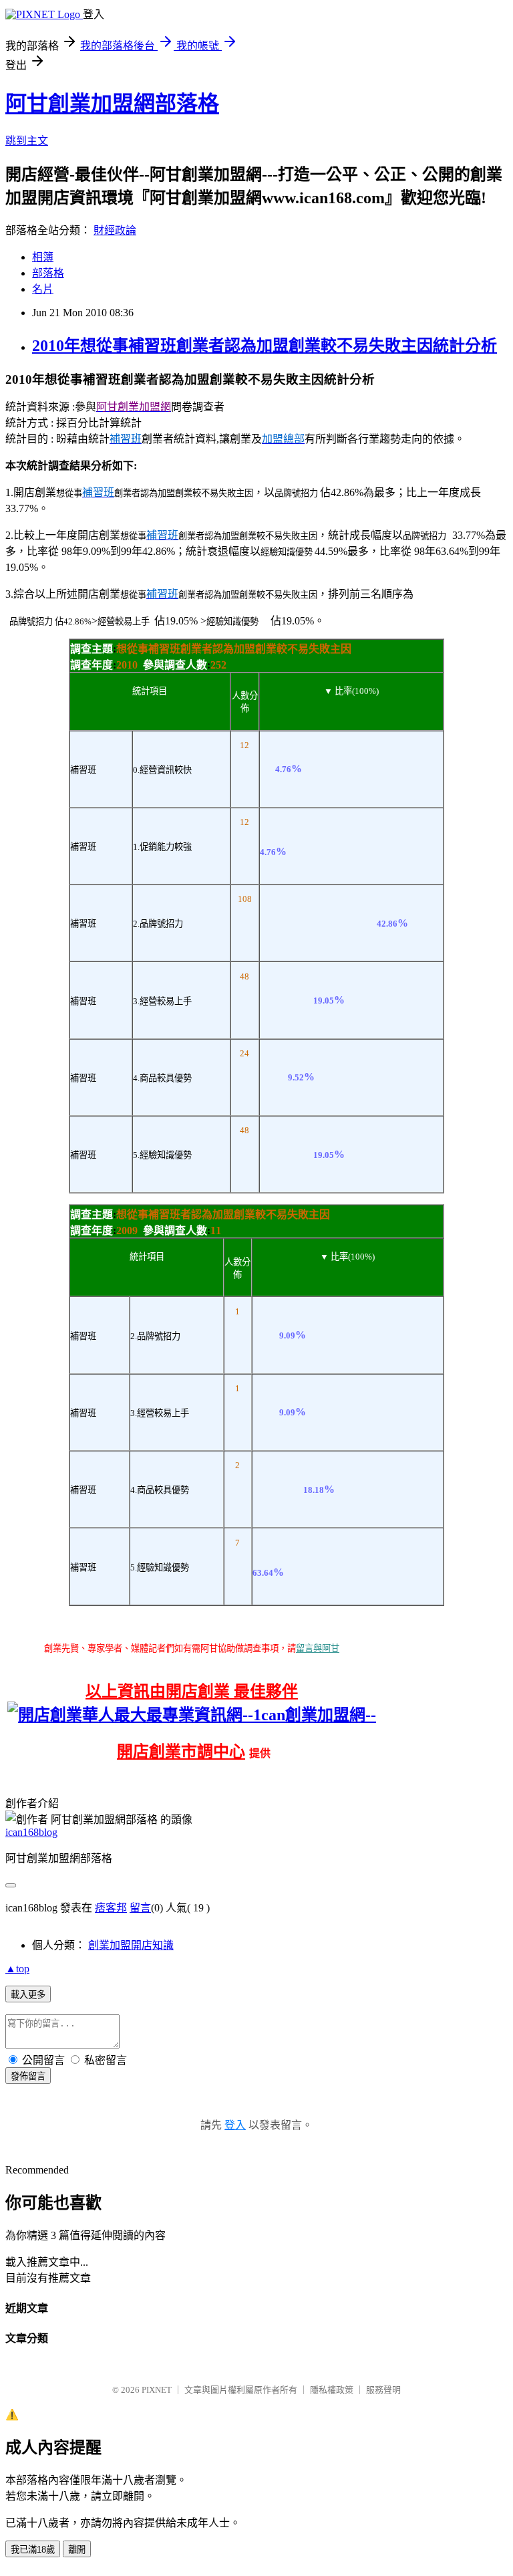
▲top (17, 1969)
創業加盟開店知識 (131, 1945)
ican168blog (31, 1832)
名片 (43, 289)
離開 (77, 2550)
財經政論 (115, 230)
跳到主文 (27, 141)
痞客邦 (111, 1908)
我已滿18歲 (33, 2550)
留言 (140, 1908)
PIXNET (157, 2390)
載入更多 (28, 1995)
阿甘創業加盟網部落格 (112, 104)
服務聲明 (383, 2390)
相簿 (43, 257)
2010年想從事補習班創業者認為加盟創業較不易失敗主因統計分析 (265, 346)
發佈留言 (28, 2076)
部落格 (48, 273)
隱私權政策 (332, 2390)
